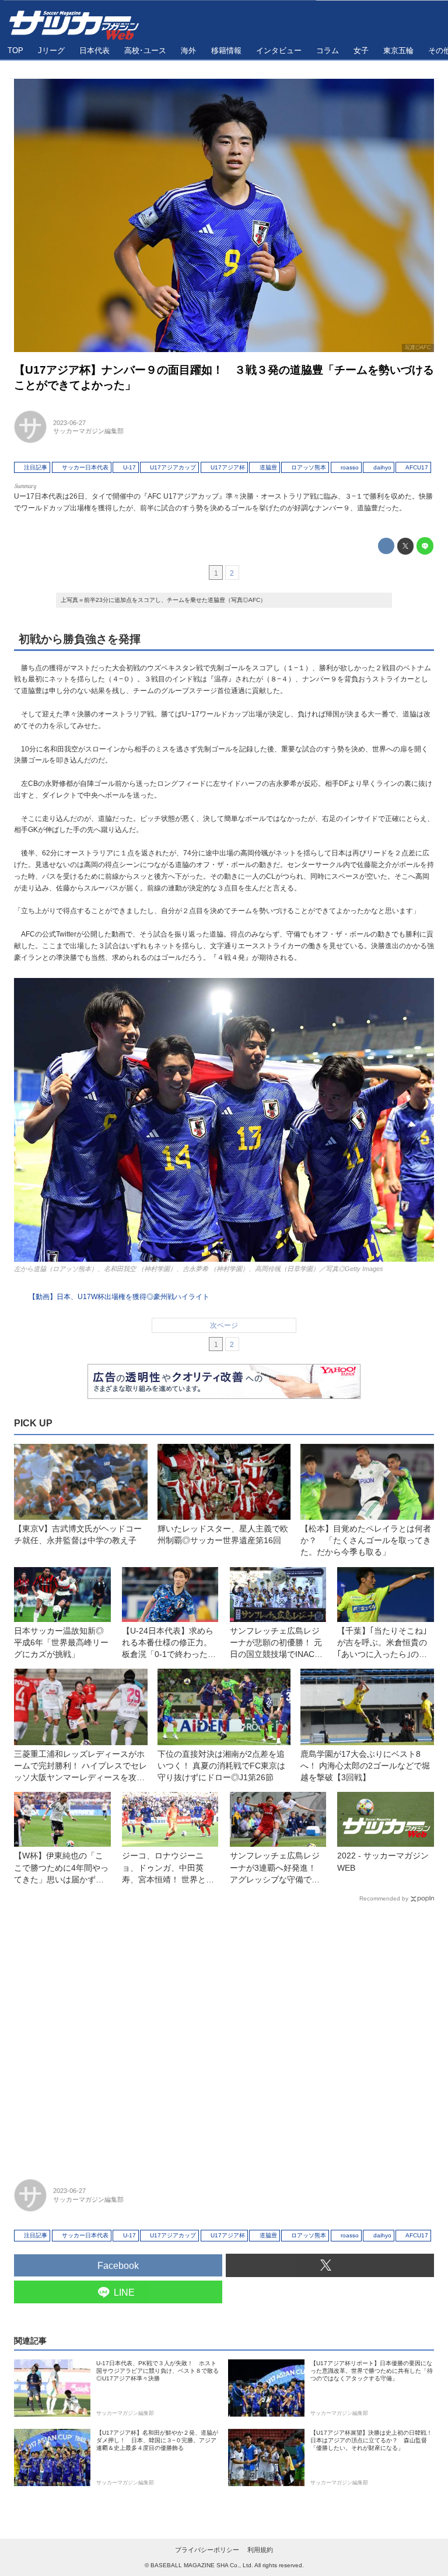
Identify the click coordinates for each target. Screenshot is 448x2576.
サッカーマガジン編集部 (88, 431)
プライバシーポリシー (207, 2550)
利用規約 (260, 2550)
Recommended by (384, 1898)
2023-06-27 (69, 423)
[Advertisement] (224, 2035)
